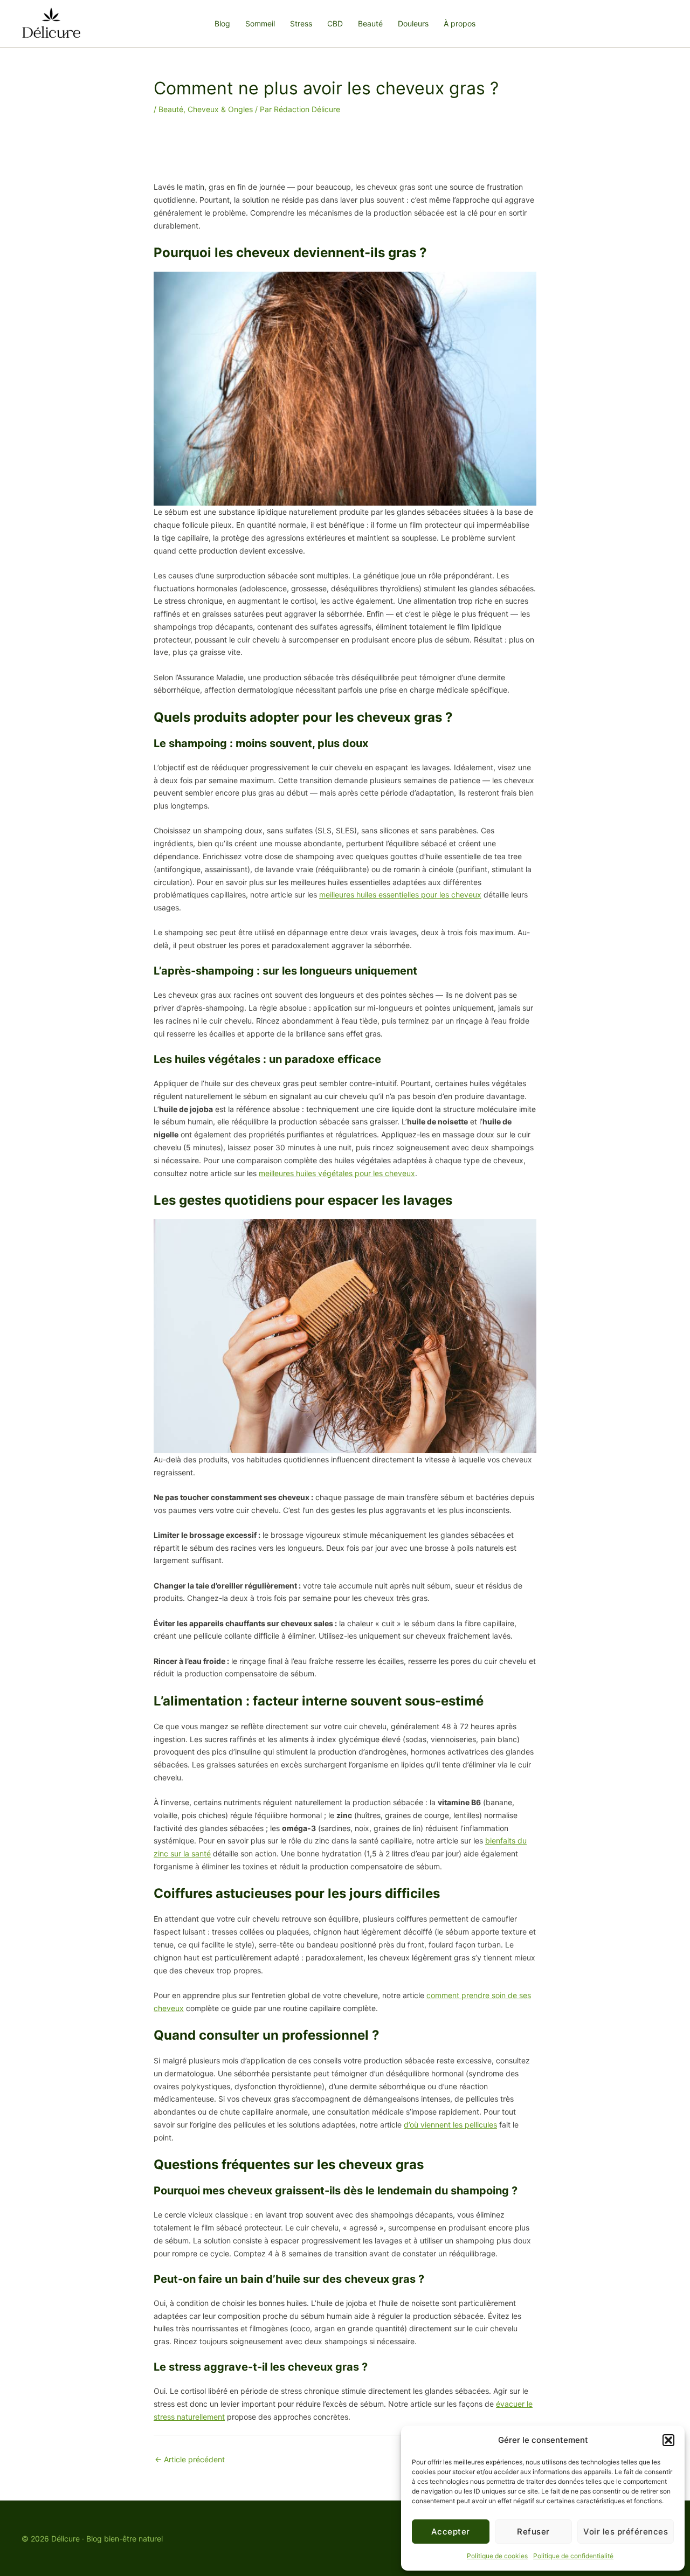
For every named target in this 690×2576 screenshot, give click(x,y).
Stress (301, 23)
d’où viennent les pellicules (450, 2125)
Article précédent (190, 2459)
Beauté (370, 23)
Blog (222, 23)
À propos (460, 23)
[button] (668, 2440)
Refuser (533, 2532)
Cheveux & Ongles (220, 109)
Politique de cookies (497, 2556)
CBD (335, 23)
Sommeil (260, 23)
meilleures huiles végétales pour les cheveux (337, 1173)
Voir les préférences (626, 2532)
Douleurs (413, 23)
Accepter (451, 2532)
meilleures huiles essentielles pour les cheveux (400, 895)
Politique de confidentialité (573, 2556)
